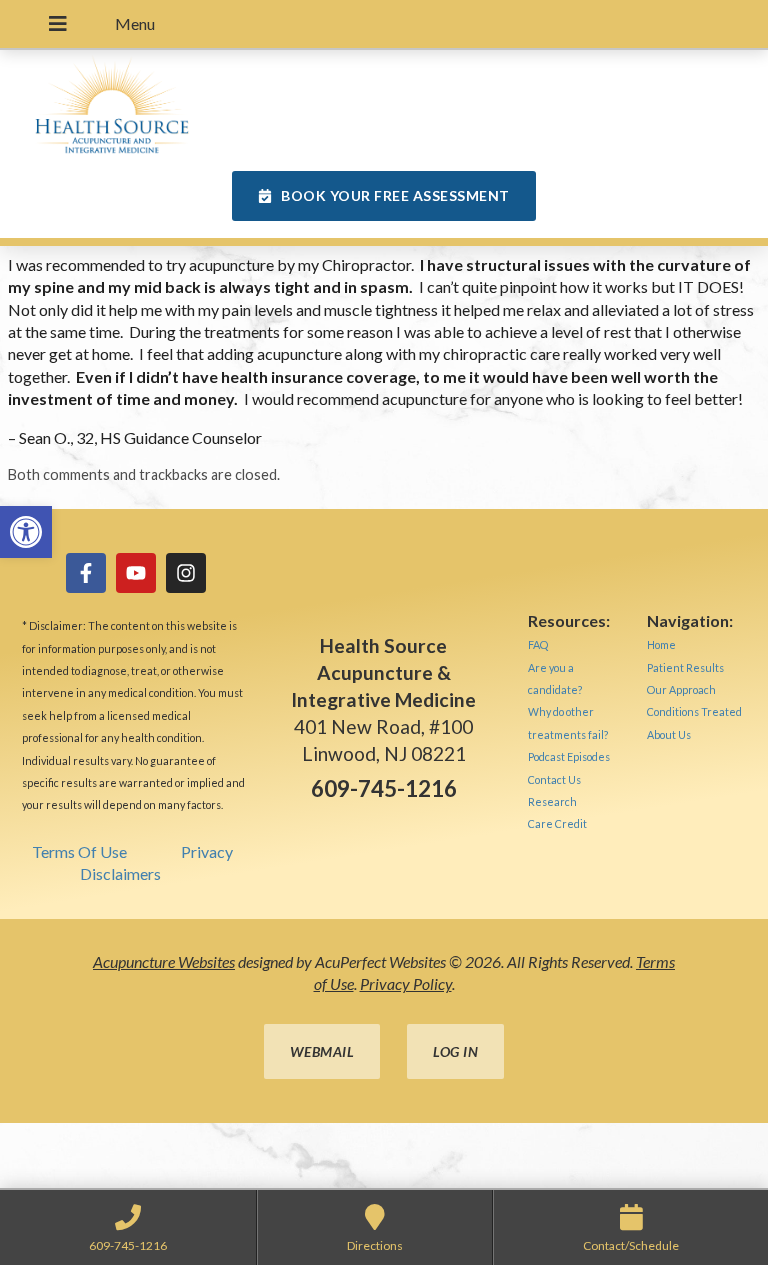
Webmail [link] (322, 1051)
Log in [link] (455, 1051)
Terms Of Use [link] (79, 851)
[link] (26, 532)
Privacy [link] (207, 851)
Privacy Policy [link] (406, 983)
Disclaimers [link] (120, 873)
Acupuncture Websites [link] (164, 961)
